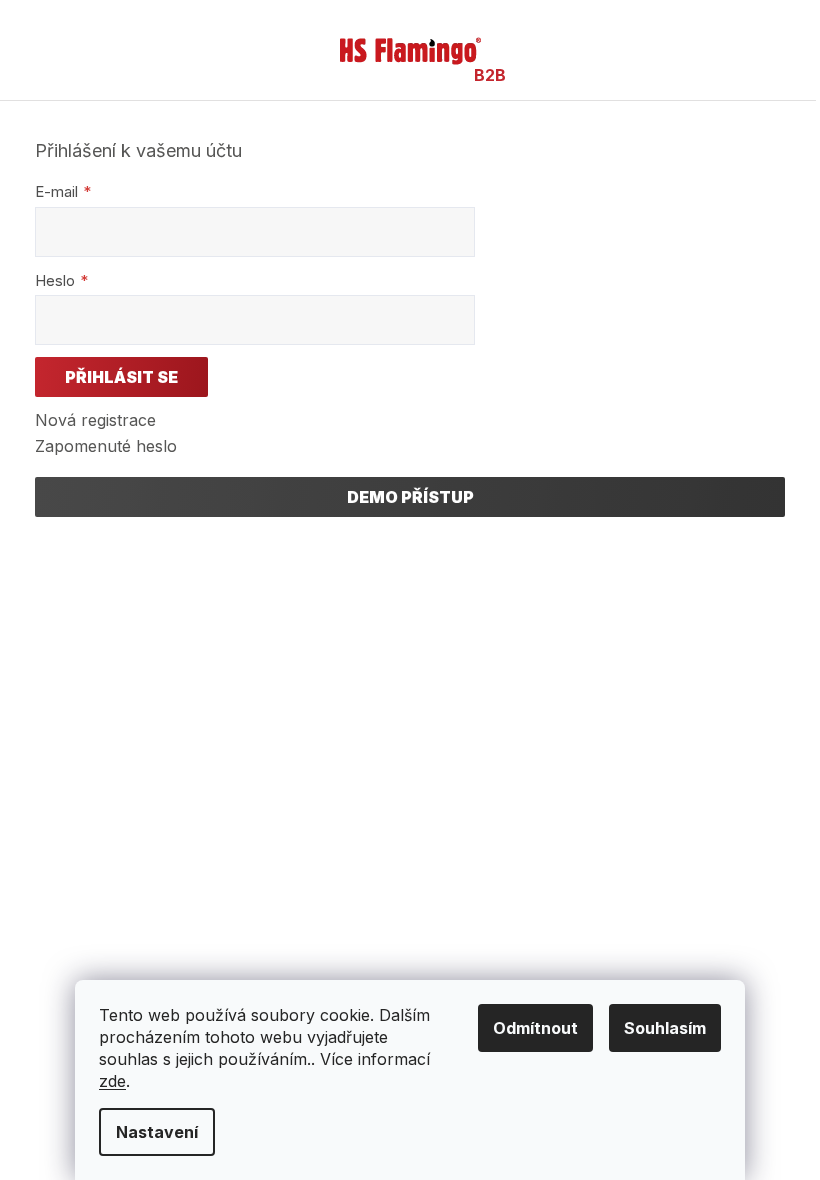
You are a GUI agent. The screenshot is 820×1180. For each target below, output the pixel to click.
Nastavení (157, 1132)
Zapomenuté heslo (106, 446)
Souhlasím (665, 1028)
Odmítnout (535, 1028)
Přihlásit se (121, 377)
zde (112, 1081)
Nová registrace (95, 420)
